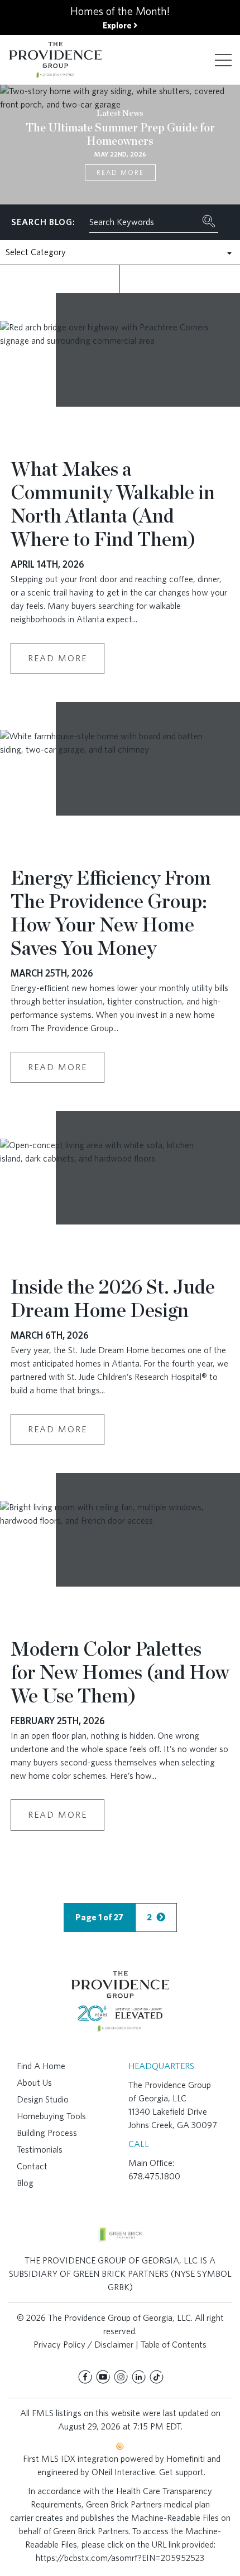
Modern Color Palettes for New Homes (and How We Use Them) (120, 1672)
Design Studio (43, 2099)
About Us (34, 2083)
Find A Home (41, 2066)
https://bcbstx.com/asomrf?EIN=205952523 (120, 2558)
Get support (181, 2472)
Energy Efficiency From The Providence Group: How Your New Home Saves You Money (111, 913)
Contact (32, 2166)
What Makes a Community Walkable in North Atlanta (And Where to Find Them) (113, 504)
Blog (25, 2183)
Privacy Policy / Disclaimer (83, 2345)
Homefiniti (186, 2459)
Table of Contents (174, 2345)
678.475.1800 (154, 2176)
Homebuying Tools (51, 2116)
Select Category (36, 252)
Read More (120, 172)
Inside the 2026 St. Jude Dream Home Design (113, 1298)
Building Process (47, 2133)
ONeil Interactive (123, 2472)
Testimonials (40, 2150)
